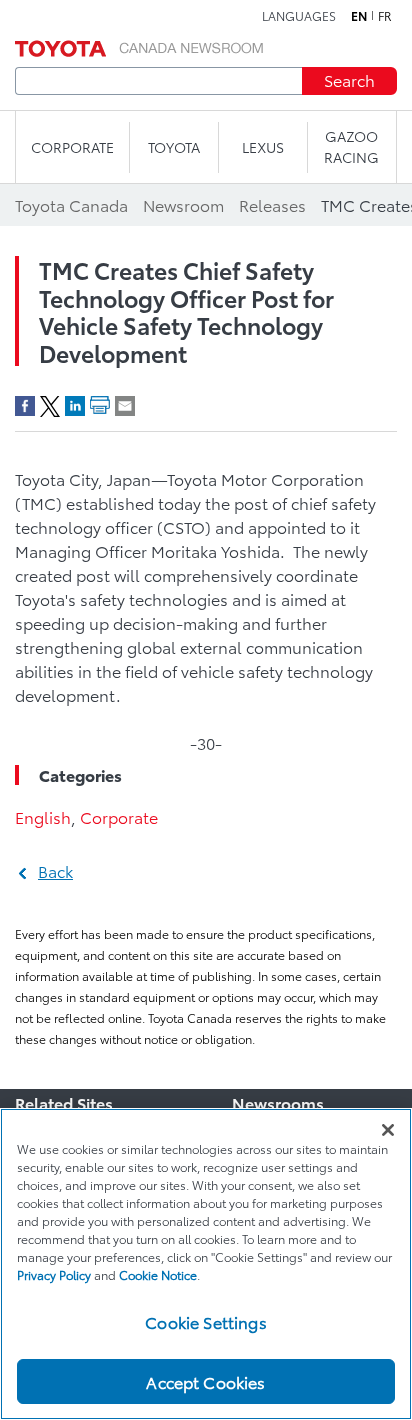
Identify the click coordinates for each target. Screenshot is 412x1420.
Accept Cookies (205, 1381)
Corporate (119, 816)
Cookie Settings (205, 1321)
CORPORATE (72, 147)
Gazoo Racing (351, 146)
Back (55, 870)
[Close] (388, 1130)
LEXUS (263, 147)
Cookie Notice (158, 1274)
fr (385, 16)
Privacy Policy (54, 1274)
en (359, 16)
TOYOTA (174, 147)
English (43, 816)
